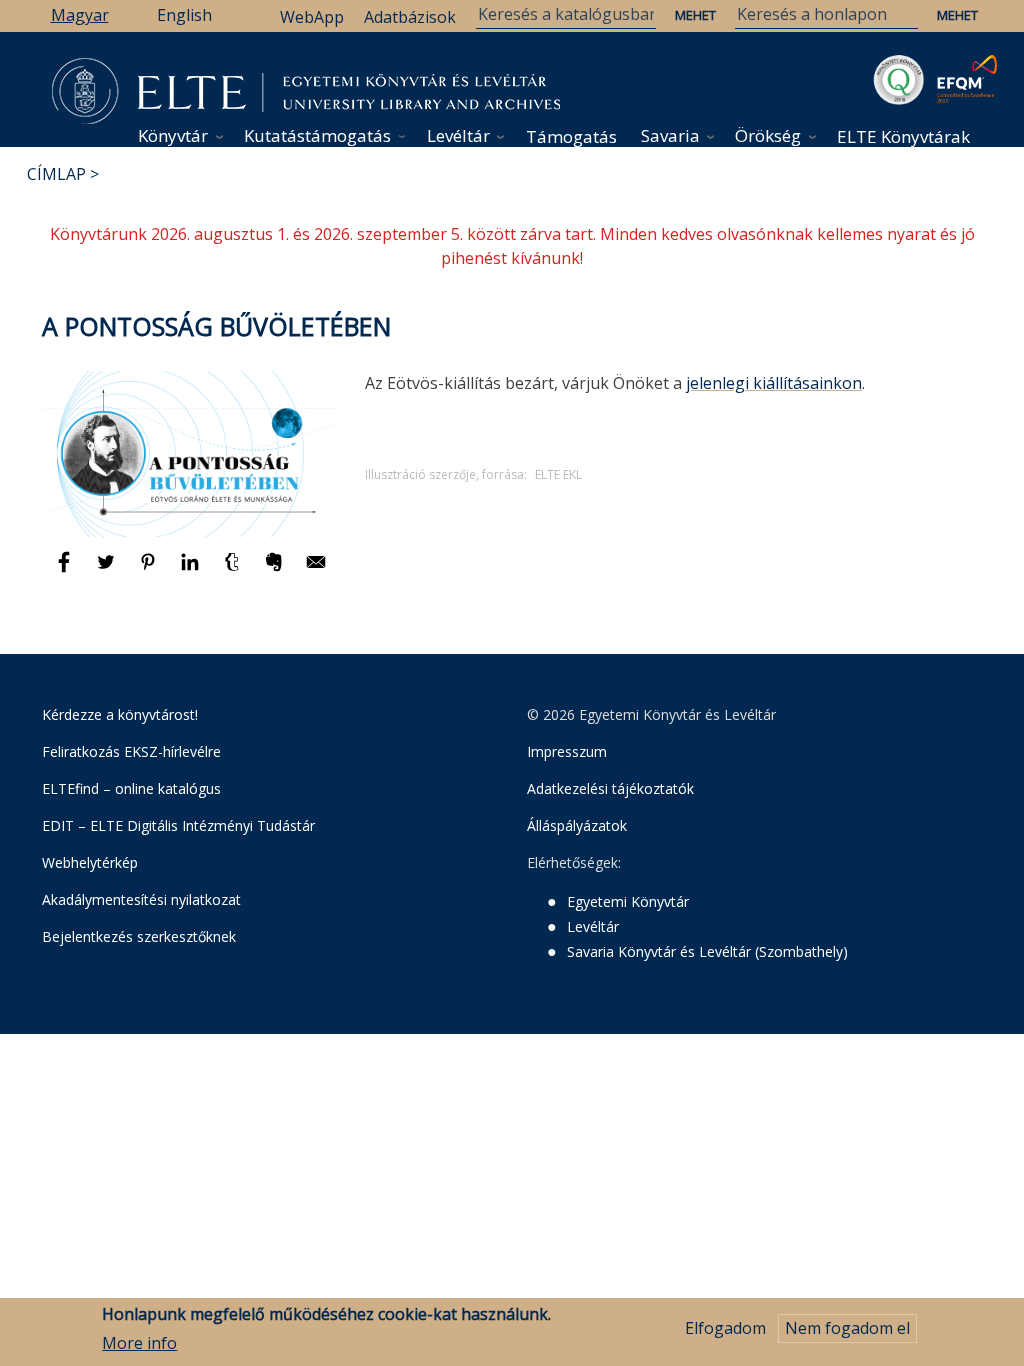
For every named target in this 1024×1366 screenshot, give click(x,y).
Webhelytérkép (90, 862)
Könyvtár (173, 135)
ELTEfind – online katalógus (131, 788)
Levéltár (458, 135)
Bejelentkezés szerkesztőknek (139, 936)
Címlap (56, 174)
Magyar (80, 15)
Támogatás (571, 136)
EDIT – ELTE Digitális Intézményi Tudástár (178, 825)
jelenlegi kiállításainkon (774, 383)
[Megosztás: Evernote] (276, 571)
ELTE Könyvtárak (903, 136)
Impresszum (567, 751)
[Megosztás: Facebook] (66, 571)
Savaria (670, 135)
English (184, 15)
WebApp (312, 17)
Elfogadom (725, 1328)
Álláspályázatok (577, 825)
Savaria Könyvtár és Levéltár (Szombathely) (707, 951)
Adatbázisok (410, 17)
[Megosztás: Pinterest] (150, 571)
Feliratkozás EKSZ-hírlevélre (131, 751)
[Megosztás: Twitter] (108, 571)
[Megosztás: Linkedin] (192, 571)
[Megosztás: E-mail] (316, 571)
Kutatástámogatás (317, 135)
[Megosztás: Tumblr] (234, 571)
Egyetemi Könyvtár (628, 901)
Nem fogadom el (847, 1328)
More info (139, 1343)
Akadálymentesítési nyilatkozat (141, 899)
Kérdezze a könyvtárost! (120, 714)
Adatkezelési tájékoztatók (610, 788)
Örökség (768, 135)
